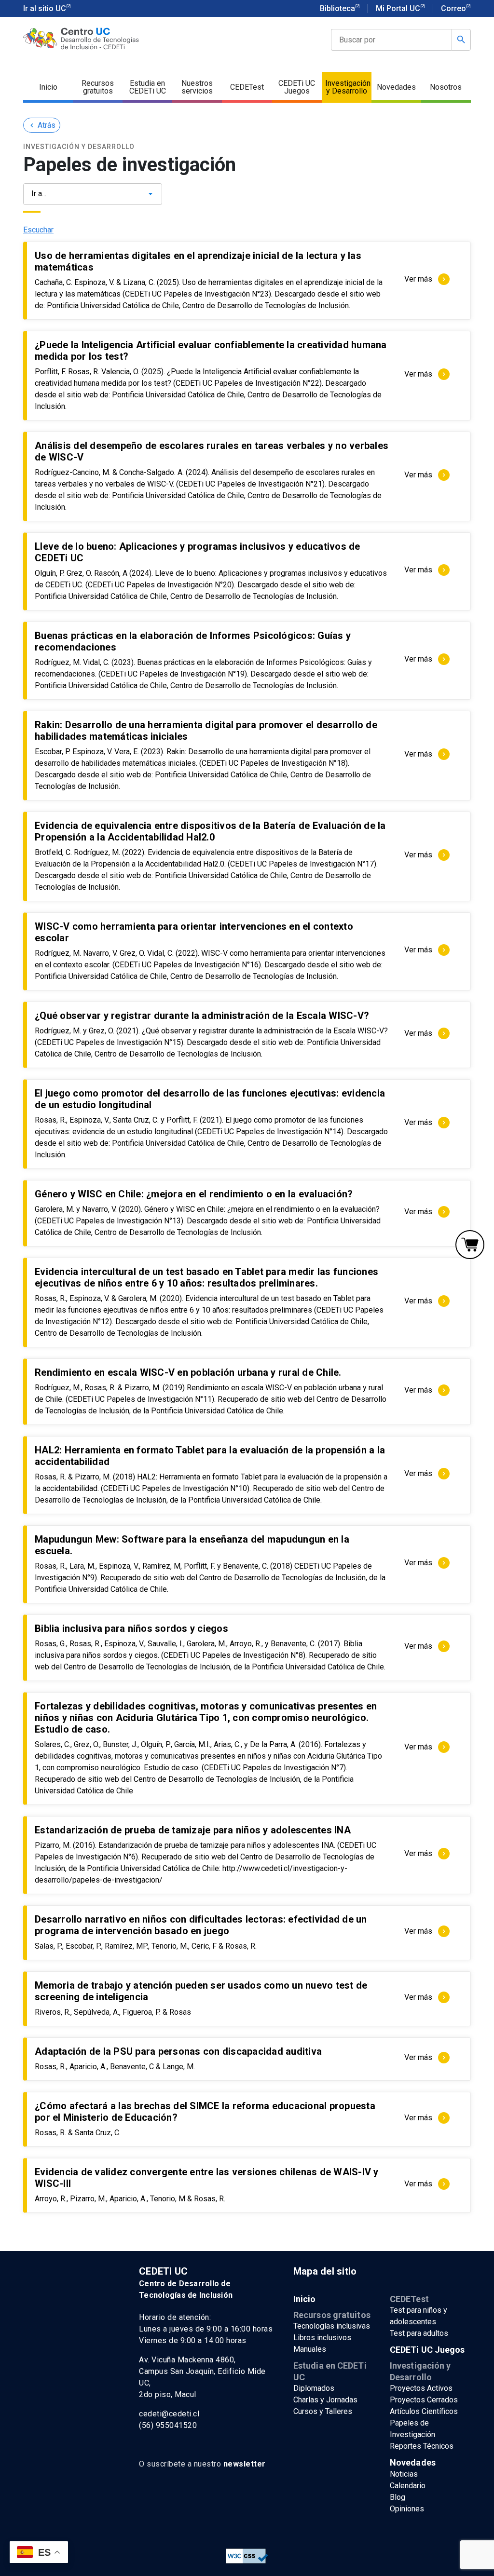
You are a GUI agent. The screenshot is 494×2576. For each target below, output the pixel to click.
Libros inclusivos (322, 2338)
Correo (453, 8)
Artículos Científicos (424, 2411)
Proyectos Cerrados (424, 2400)
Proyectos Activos (421, 2388)
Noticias (404, 2474)
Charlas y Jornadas (325, 2400)
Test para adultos (419, 2333)
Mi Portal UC (398, 8)
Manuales (310, 2349)
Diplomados (314, 2388)
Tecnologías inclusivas (332, 2326)
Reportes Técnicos (422, 2446)
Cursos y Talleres (323, 2411)
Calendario (408, 2486)
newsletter (245, 2464)
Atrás (42, 125)
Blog (398, 2497)
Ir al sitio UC (45, 8)
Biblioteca (337, 8)
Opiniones (407, 2509)
